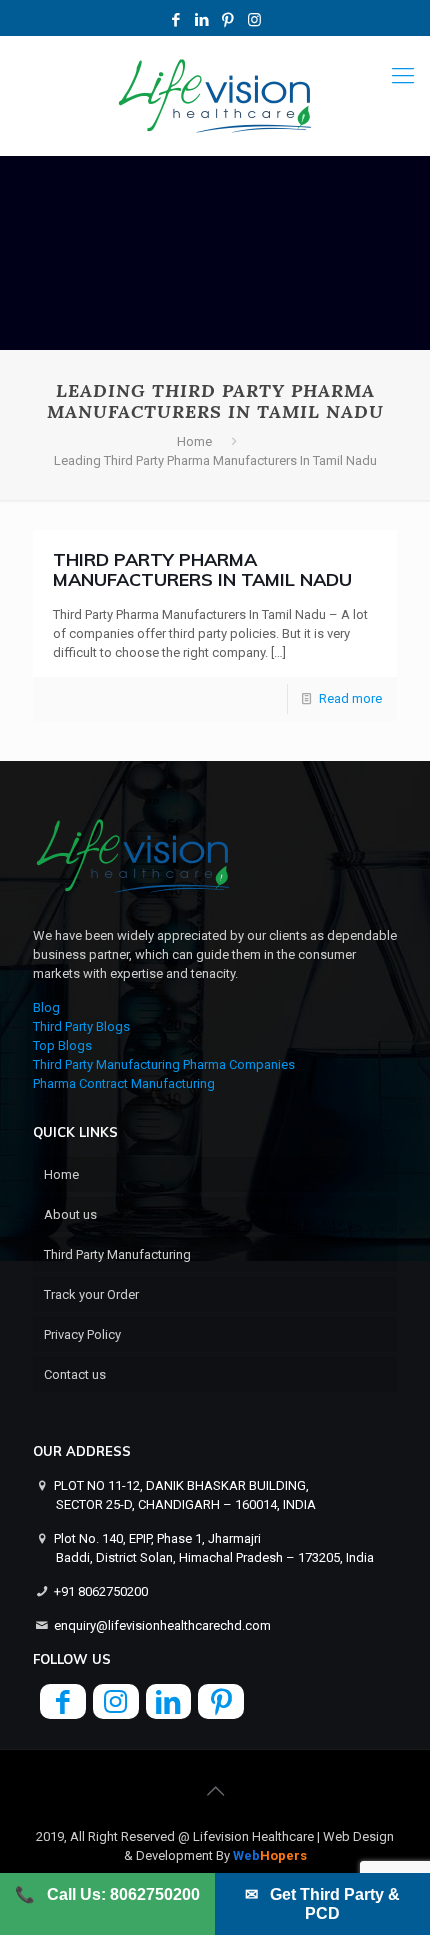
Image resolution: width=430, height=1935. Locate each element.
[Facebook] (176, 20)
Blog (46, 1007)
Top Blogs (62, 1045)
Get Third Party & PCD (322, 1904)
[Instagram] (254, 20)
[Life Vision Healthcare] (215, 96)
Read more (350, 698)
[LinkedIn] (202, 20)
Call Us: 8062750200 (107, 1894)
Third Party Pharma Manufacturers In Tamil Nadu (202, 569)
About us (70, 1214)
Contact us (75, 1374)
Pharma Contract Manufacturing (124, 1083)
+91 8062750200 (101, 1591)
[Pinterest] (228, 20)
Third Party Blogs (81, 1026)
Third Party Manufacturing (117, 1254)
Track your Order (91, 1294)
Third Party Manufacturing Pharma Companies (164, 1064)
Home (194, 441)
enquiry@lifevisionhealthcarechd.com (162, 1625)
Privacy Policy (82, 1334)
